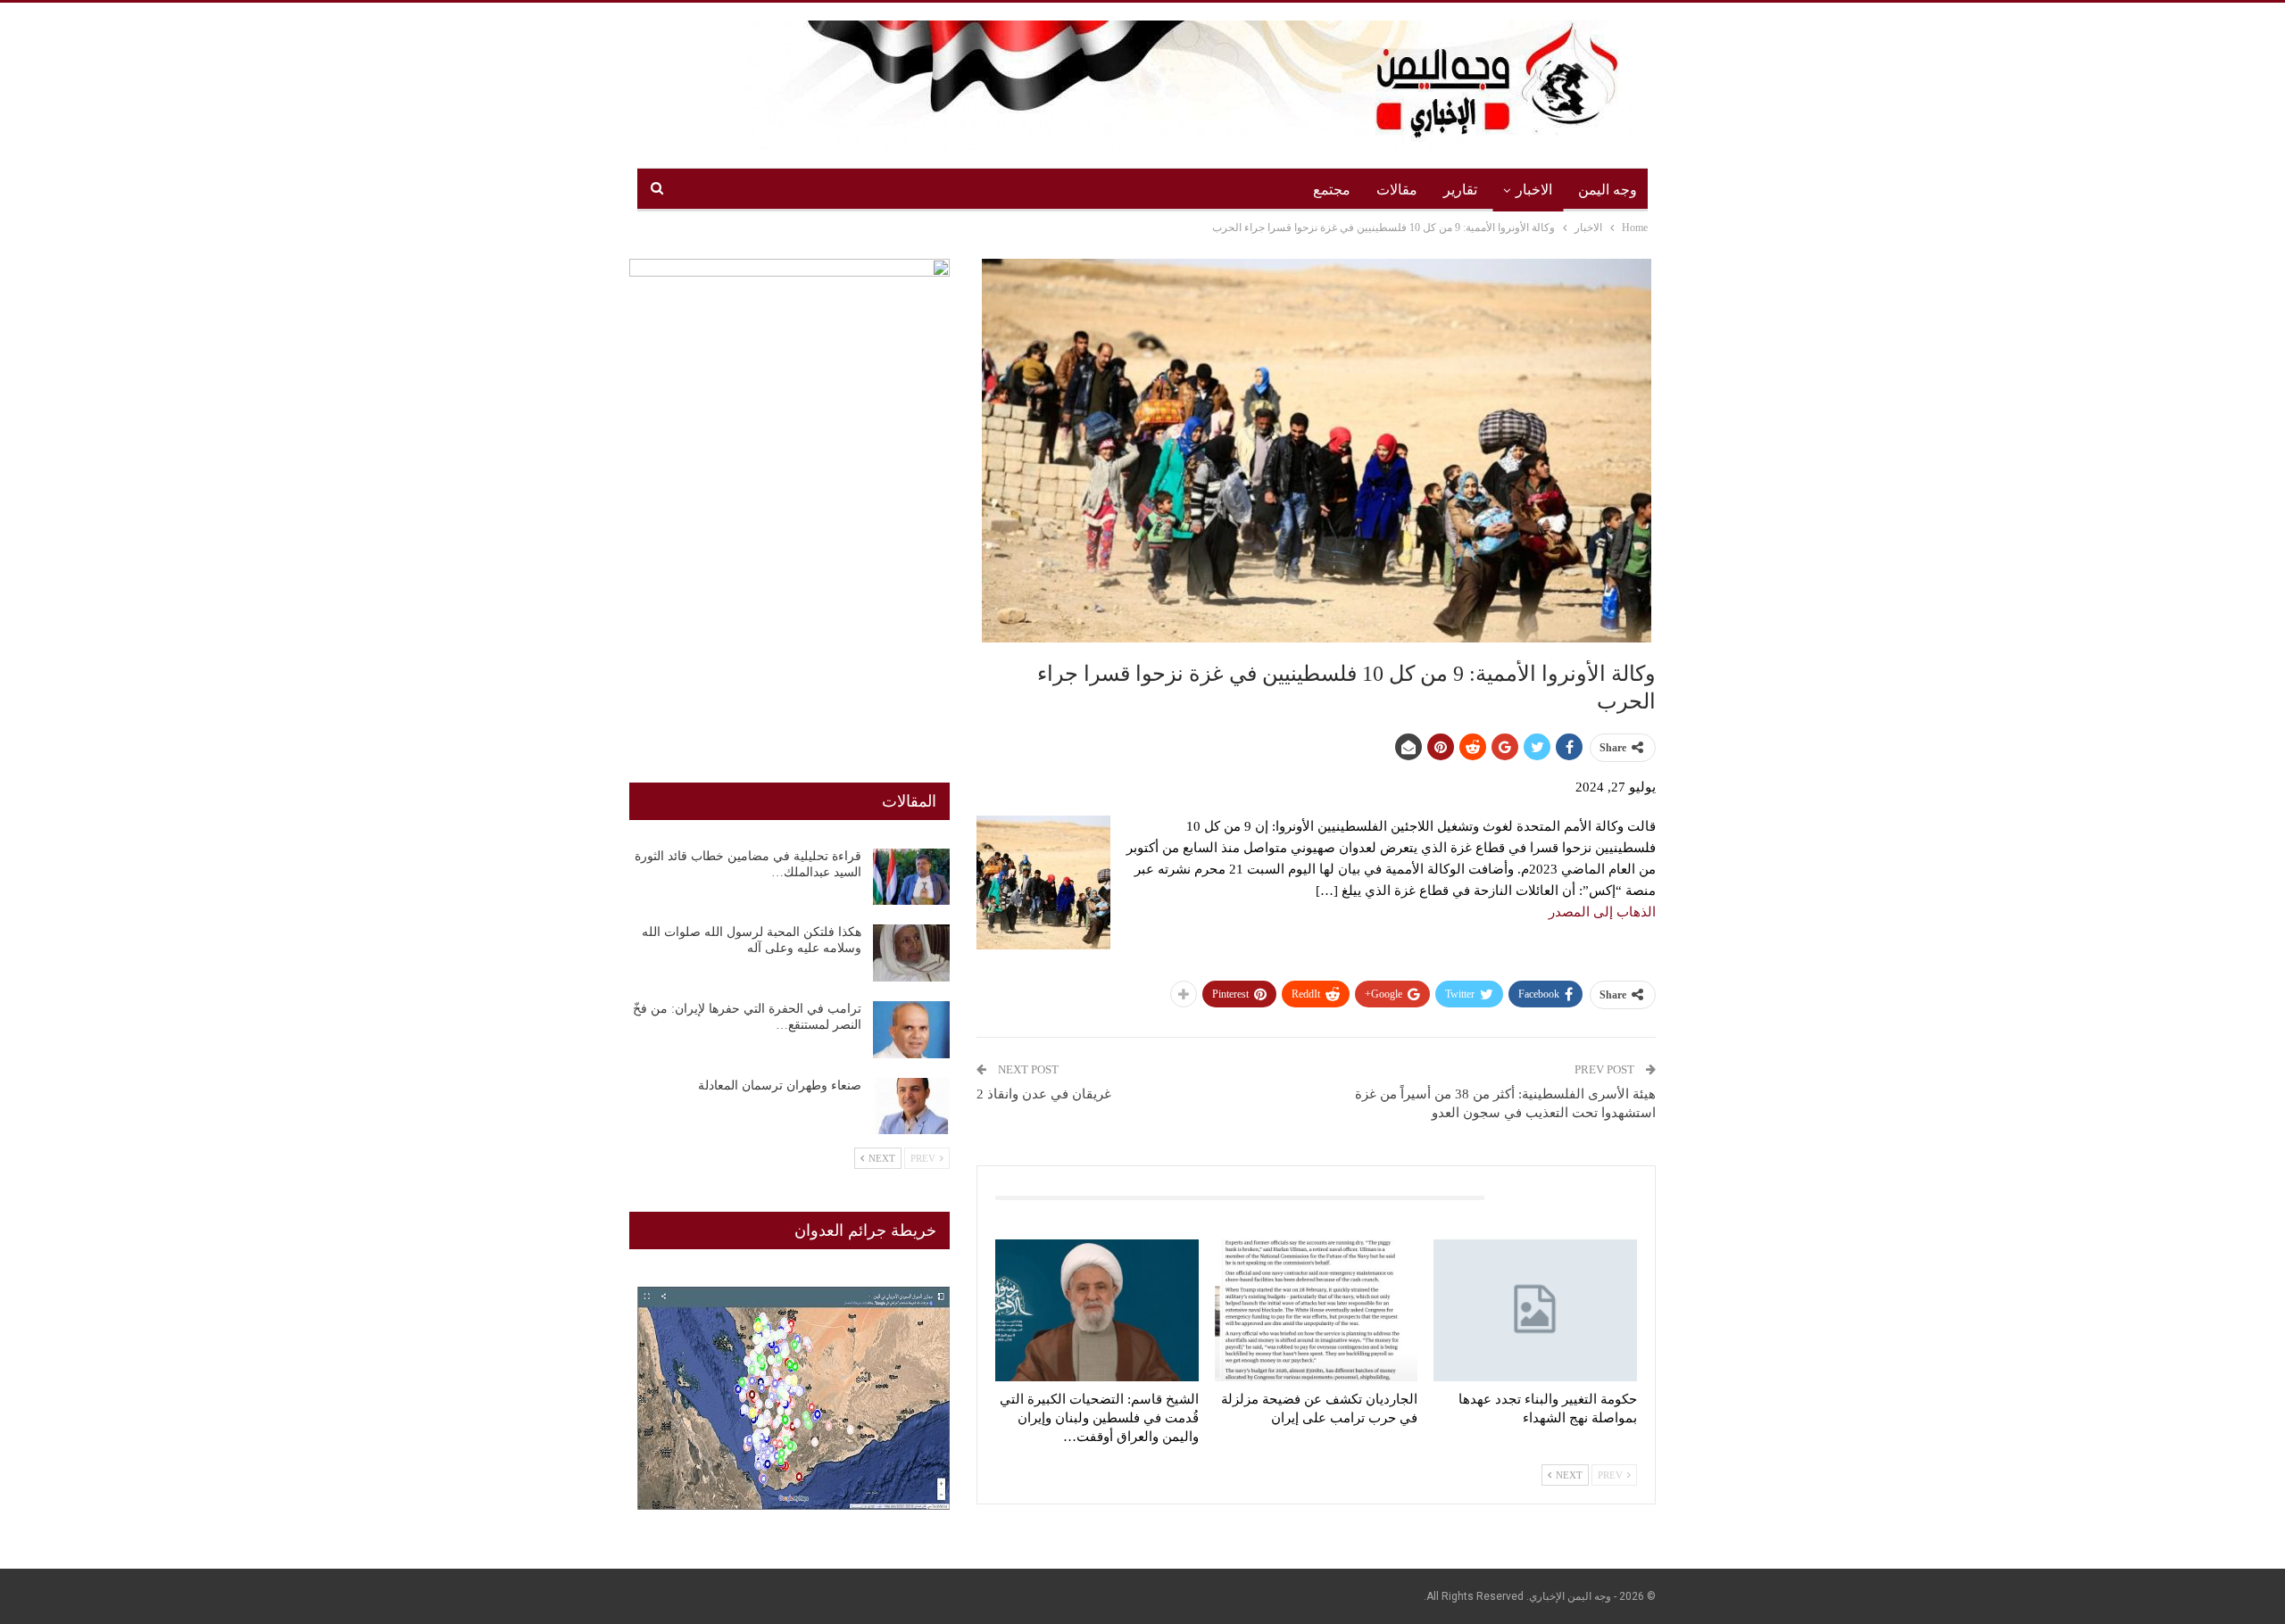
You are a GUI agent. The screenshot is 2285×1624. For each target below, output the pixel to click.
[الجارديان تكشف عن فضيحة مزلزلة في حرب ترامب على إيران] (1317, 1310)
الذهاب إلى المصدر (1602, 912)
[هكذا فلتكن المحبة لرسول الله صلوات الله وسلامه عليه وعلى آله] (911, 953)
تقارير (1460, 190)
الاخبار (1534, 190)
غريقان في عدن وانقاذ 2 (1044, 1094)
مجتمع (1332, 190)
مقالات (1397, 190)
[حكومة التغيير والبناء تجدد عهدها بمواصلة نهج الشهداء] (1535, 1310)
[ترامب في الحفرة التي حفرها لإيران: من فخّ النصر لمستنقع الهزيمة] (911, 1030)
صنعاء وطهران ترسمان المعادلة (780, 1085)
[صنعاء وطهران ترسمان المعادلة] (911, 1106)
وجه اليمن (1608, 190)
